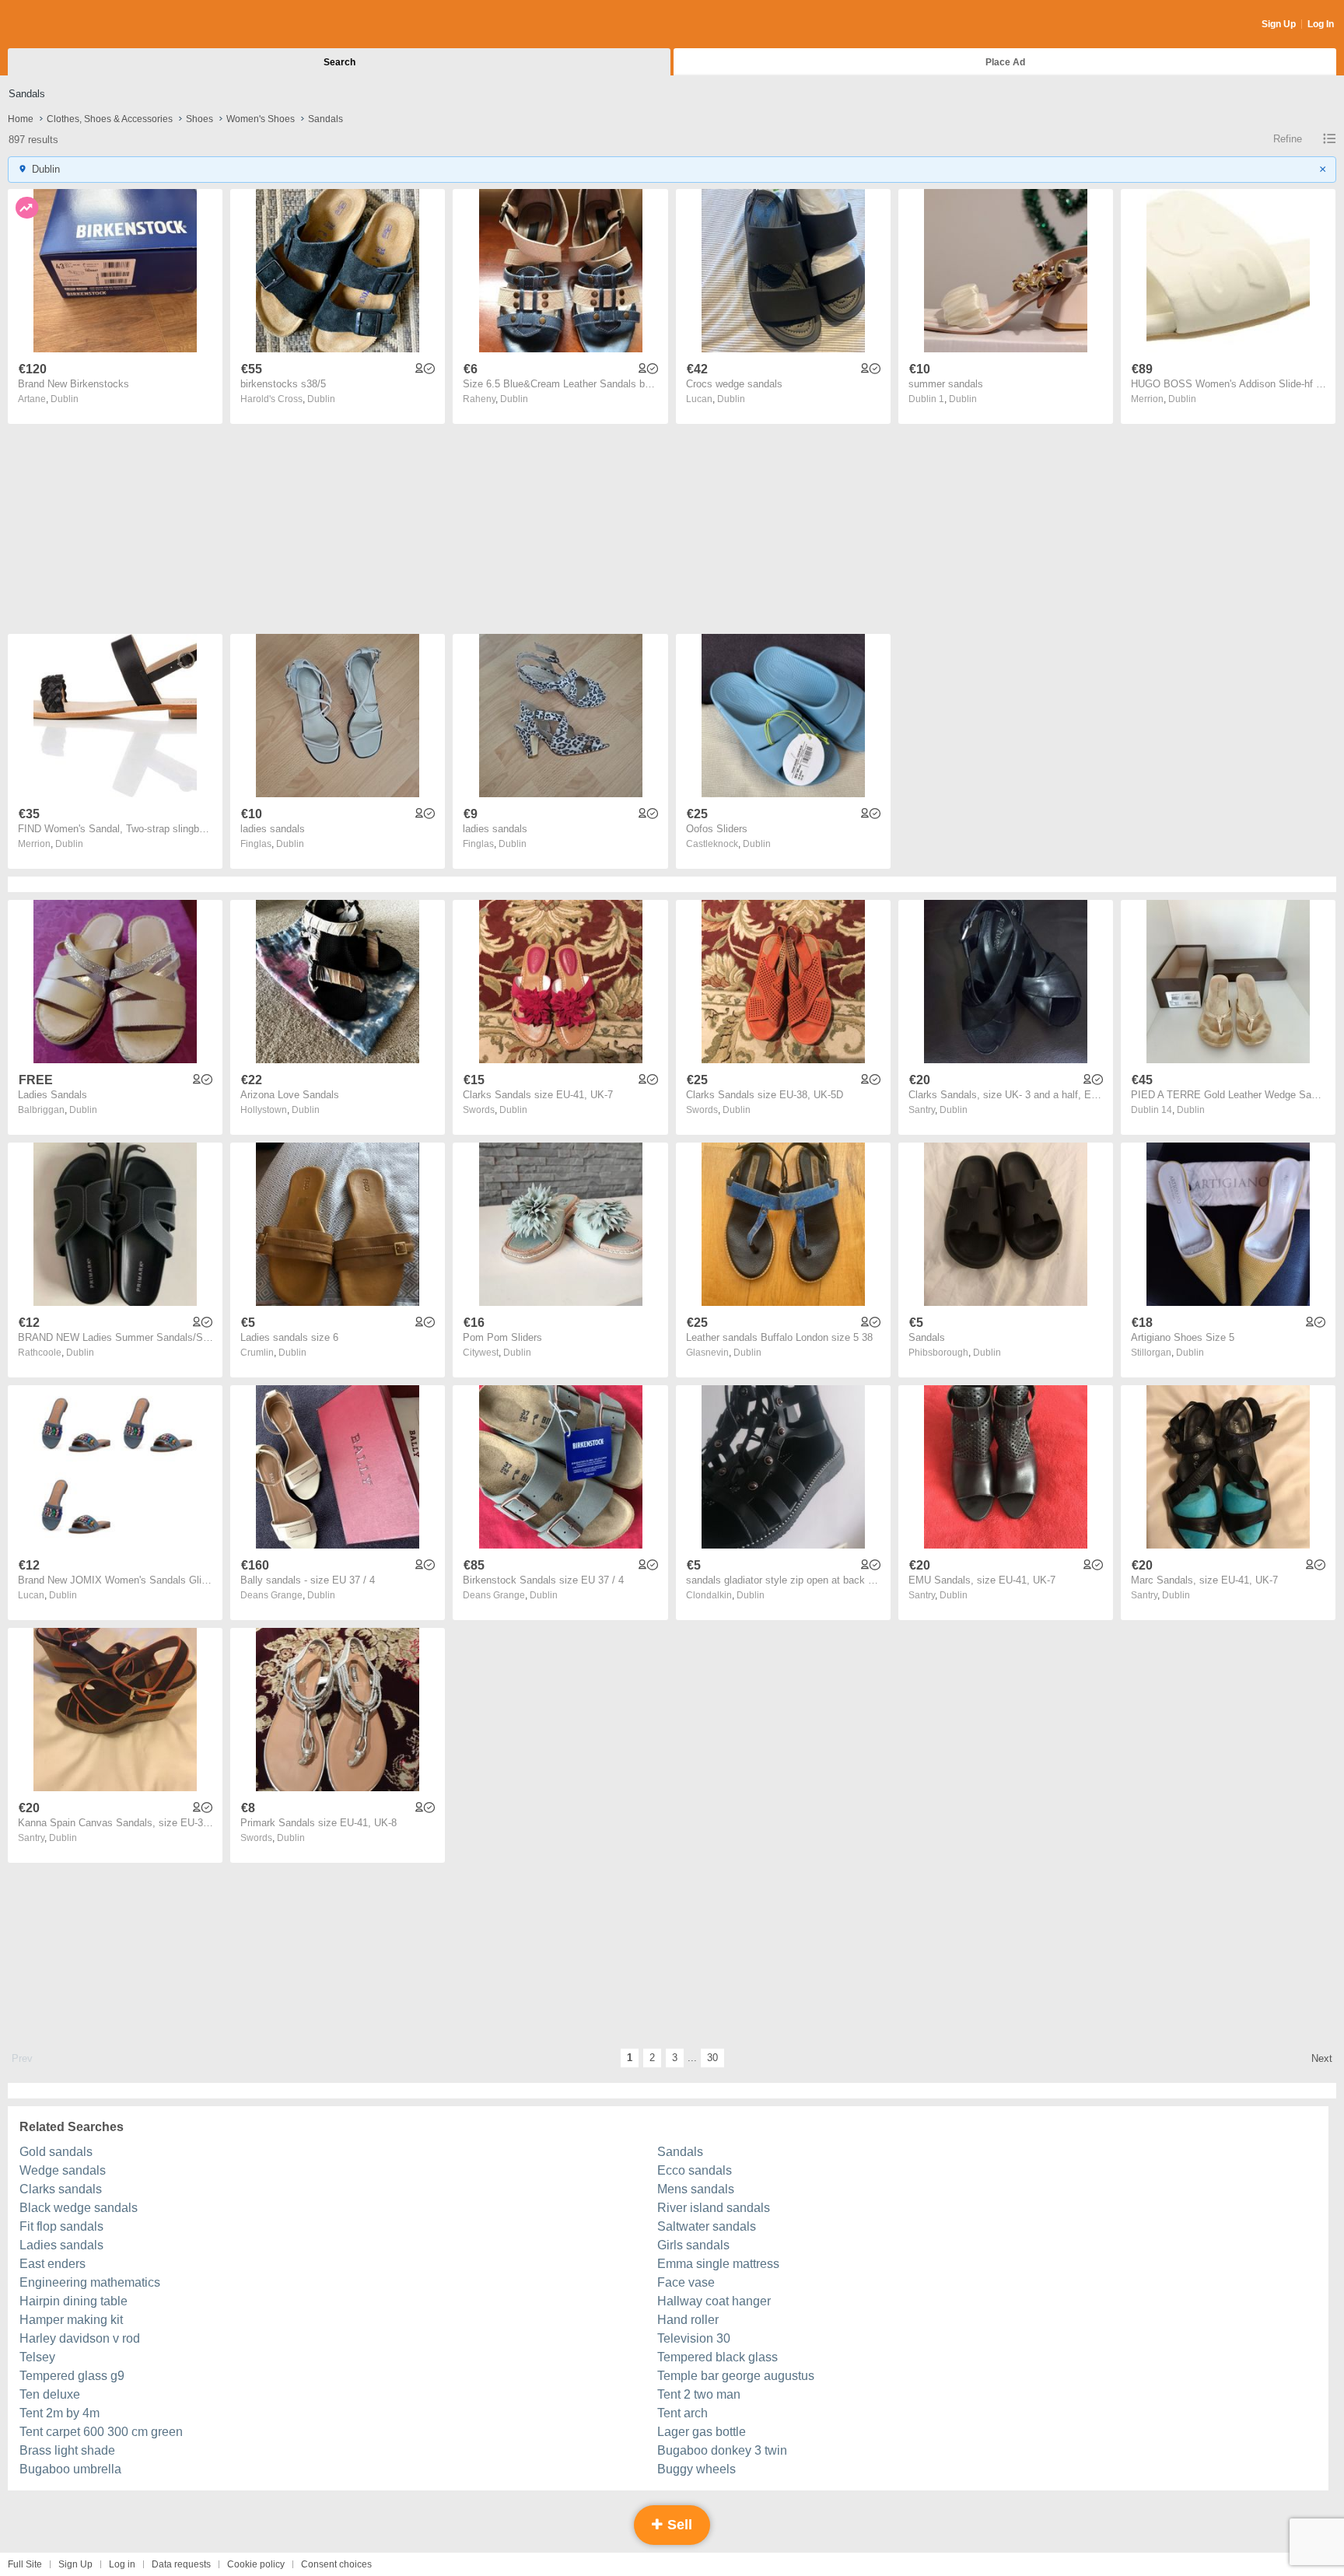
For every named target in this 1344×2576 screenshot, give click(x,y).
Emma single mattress (718, 2264)
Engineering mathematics (90, 2282)
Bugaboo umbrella (70, 2469)
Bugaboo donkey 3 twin (722, 2450)
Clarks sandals (61, 2189)
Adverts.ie (69, 25)
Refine (1288, 139)
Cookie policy (256, 2564)
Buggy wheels (696, 2469)
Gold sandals (56, 2152)
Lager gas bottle (702, 2432)
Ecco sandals (695, 2170)
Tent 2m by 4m (59, 2413)
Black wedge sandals (79, 2208)
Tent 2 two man (699, 2394)
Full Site (25, 2564)
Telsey (37, 2357)
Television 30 (694, 2338)
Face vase (686, 2282)
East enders (52, 2264)
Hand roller (688, 2320)
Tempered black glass (717, 2357)
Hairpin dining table (73, 2301)
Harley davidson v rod (80, 2338)
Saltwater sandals (707, 2226)
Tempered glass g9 (72, 2376)
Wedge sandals (63, 2170)
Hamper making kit (71, 2320)
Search (339, 62)
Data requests (181, 2564)
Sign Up (1279, 24)
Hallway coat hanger (714, 2301)
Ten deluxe (50, 2394)
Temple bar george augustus (736, 2376)
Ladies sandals (61, 2245)
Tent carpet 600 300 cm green (101, 2432)
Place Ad (1005, 62)
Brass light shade (67, 2450)
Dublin (65, 399)
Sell (678, 2525)
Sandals (680, 2152)
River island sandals (714, 2208)
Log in (122, 2564)
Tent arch (682, 2413)
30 (712, 2058)
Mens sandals (696, 2189)
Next (1322, 2058)
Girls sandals (693, 2245)
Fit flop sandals (61, 2226)
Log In (1321, 24)
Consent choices (336, 2564)
